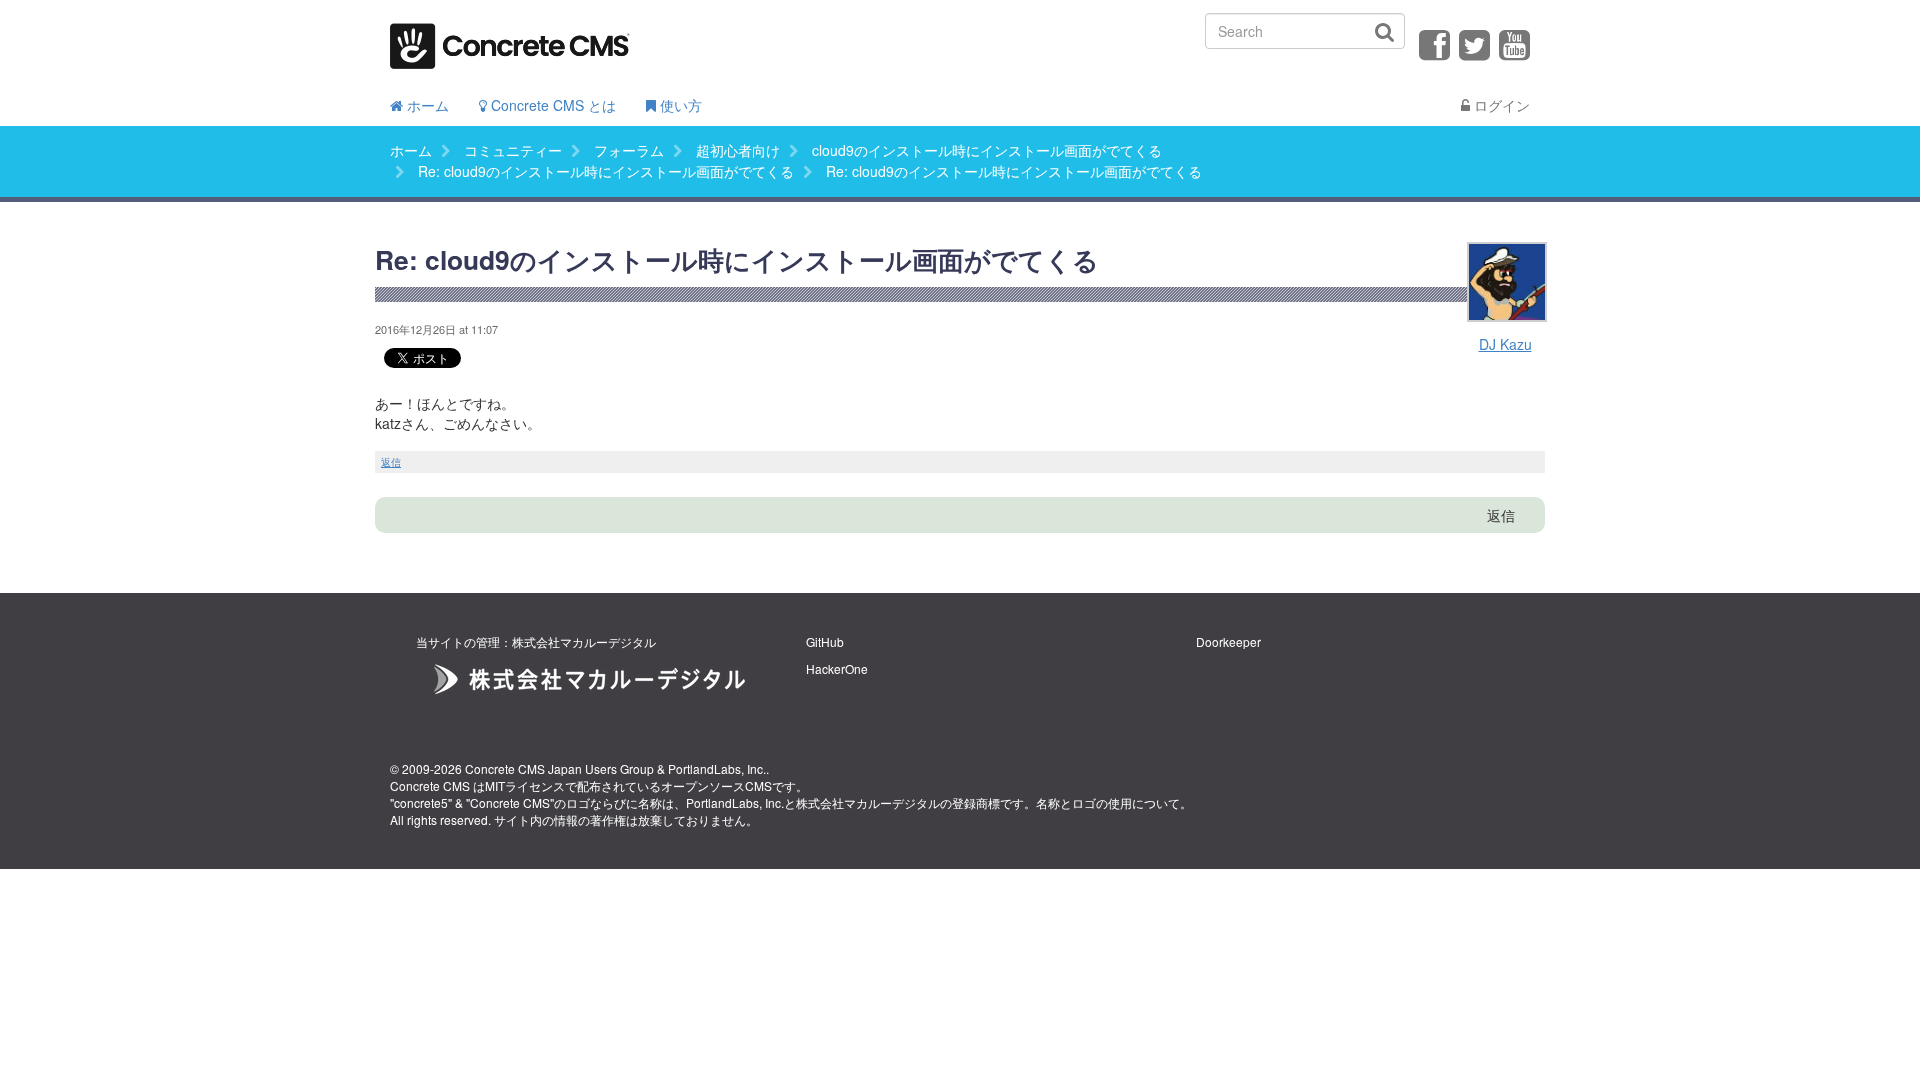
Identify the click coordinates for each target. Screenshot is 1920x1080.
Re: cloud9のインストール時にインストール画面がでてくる (606, 171)
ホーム (426, 105)
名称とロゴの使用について (1108, 802)
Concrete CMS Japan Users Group (559, 768)
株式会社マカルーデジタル (868, 802)
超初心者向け (738, 150)
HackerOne (837, 668)
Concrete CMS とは (551, 105)
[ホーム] (510, 39)
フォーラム (629, 150)
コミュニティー (513, 150)
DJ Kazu (1505, 344)
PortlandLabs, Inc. (717, 768)
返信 (391, 462)
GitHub (825, 641)
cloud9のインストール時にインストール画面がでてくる (987, 150)
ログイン (1500, 105)
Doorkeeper (1228, 641)
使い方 (679, 105)
